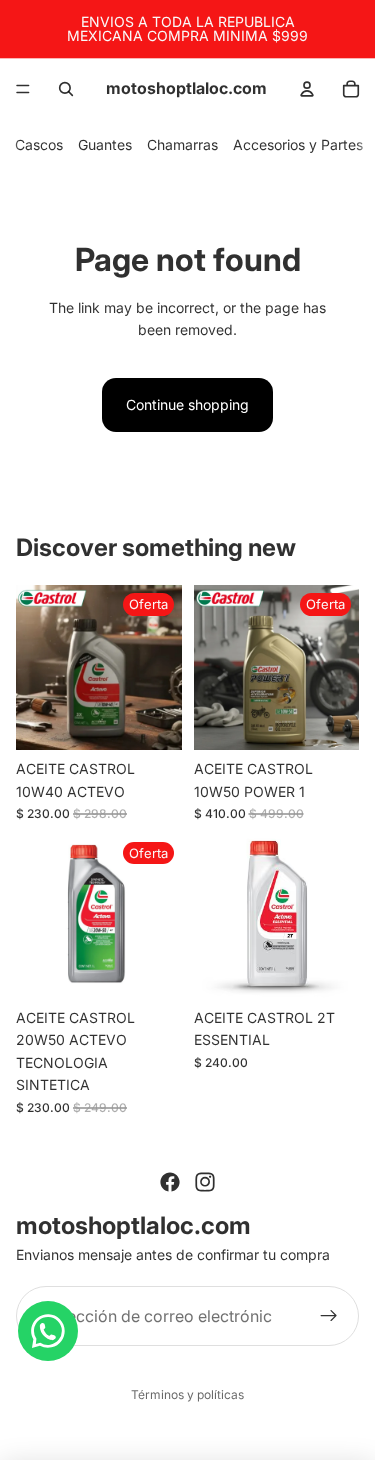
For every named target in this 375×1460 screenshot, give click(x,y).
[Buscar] (66, 89)
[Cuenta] (307, 89)
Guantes (105, 144)
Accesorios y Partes (298, 144)
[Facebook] (170, 1182)
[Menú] (23, 89)
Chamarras (182, 144)
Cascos (39, 144)
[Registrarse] (329, 1316)
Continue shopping (187, 404)
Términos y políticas (187, 1394)
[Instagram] (205, 1182)
